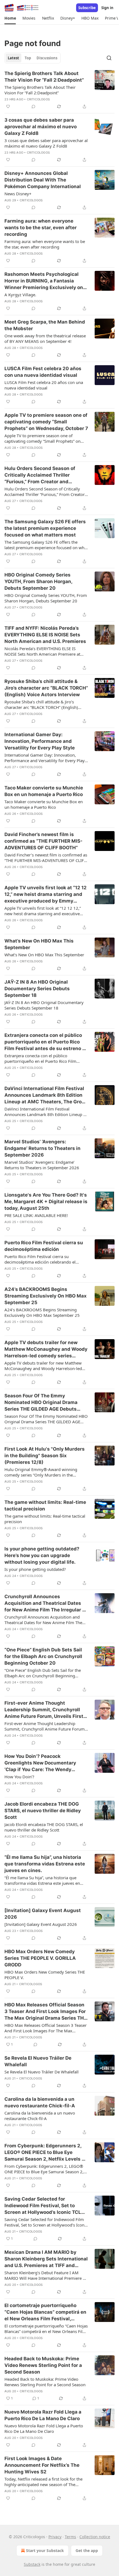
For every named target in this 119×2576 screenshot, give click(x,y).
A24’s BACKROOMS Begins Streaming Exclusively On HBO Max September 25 (46, 1296)
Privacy (55, 2537)
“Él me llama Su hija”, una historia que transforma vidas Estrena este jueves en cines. (45, 1864)
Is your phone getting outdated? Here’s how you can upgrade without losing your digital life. (42, 1555)
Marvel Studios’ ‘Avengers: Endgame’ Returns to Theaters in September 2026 (42, 1148)
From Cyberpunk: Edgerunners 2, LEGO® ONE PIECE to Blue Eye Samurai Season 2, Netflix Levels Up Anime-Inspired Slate (46, 2153)
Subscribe (87, 8)
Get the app (87, 2550)
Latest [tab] (13, 58)
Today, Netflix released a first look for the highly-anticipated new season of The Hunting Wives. (43, 2482)
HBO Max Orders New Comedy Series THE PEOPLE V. (45, 1975)
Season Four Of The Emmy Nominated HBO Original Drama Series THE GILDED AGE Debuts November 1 (41, 1403)
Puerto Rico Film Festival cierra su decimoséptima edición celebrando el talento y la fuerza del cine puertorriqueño (45, 1259)
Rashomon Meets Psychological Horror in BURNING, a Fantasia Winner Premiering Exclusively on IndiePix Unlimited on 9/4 (44, 281)
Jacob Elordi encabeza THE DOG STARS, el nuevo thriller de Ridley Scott (43, 1811)
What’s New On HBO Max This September (39, 944)
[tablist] (33, 58)
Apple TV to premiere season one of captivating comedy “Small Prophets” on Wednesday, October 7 (46, 422)
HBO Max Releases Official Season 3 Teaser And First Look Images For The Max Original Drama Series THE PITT (46, 2012)
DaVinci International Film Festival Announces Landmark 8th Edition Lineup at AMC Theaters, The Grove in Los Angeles (46, 1095)
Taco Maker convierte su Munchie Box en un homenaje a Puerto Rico (44, 791)
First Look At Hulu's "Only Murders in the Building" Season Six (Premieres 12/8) (45, 1456)
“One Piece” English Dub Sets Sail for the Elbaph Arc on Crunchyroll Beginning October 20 (43, 1656)
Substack (32, 2564)
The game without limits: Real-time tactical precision (45, 1505)
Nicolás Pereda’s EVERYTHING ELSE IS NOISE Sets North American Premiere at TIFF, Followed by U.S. (42, 651)
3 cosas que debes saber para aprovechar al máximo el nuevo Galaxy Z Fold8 (41, 127)
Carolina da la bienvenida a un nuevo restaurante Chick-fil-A (40, 2102)
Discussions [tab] (47, 58)
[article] (59, 90)
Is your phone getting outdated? (35, 1569)
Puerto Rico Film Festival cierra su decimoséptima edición (44, 1246)
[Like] (8, 106)
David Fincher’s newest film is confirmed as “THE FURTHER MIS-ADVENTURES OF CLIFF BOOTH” (43, 841)
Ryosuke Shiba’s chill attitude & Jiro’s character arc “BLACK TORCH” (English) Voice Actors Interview (46, 688)
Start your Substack (45, 2550)
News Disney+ (18, 194)
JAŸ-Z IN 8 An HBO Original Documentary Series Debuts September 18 (37, 989)
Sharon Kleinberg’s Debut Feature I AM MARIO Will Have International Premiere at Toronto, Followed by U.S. (45, 2275)
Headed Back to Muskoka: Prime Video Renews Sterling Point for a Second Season (43, 2365)
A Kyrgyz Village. (20, 295)
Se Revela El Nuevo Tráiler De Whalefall (38, 2061)
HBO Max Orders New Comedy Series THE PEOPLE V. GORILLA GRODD (40, 1958)
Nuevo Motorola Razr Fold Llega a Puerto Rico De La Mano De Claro (43, 2415)
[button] (10, 18)
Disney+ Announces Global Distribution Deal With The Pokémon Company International (43, 180)
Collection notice (95, 2537)
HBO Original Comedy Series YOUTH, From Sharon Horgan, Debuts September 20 (38, 581)
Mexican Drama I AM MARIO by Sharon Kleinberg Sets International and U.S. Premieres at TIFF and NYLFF (46, 2259)
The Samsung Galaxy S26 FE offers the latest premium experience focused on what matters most (45, 528)
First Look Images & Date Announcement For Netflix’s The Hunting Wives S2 (42, 2465)
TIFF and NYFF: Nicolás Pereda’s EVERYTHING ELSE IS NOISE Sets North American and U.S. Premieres (45, 635)
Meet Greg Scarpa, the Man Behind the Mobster (45, 325)
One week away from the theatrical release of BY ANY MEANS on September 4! (45, 338)
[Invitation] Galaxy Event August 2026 (43, 1914)
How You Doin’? (19, 1777)
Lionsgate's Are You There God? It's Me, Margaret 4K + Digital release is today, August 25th (46, 1202)
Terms (70, 2537)
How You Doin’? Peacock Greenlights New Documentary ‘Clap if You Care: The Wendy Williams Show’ (40, 1763)
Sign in (107, 8)
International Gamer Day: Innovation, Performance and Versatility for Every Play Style (40, 741)
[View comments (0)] (33, 106)
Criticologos (38, 99)
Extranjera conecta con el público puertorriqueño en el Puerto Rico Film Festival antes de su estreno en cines (46, 1042)
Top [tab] (28, 58)
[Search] (109, 58)
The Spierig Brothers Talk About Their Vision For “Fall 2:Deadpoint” (44, 77)
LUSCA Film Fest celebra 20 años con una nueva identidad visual (43, 372)
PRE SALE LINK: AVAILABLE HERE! (36, 1215)
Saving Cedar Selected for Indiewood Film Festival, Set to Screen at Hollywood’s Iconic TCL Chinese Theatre (43, 2206)
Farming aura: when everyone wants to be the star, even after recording (41, 228)
